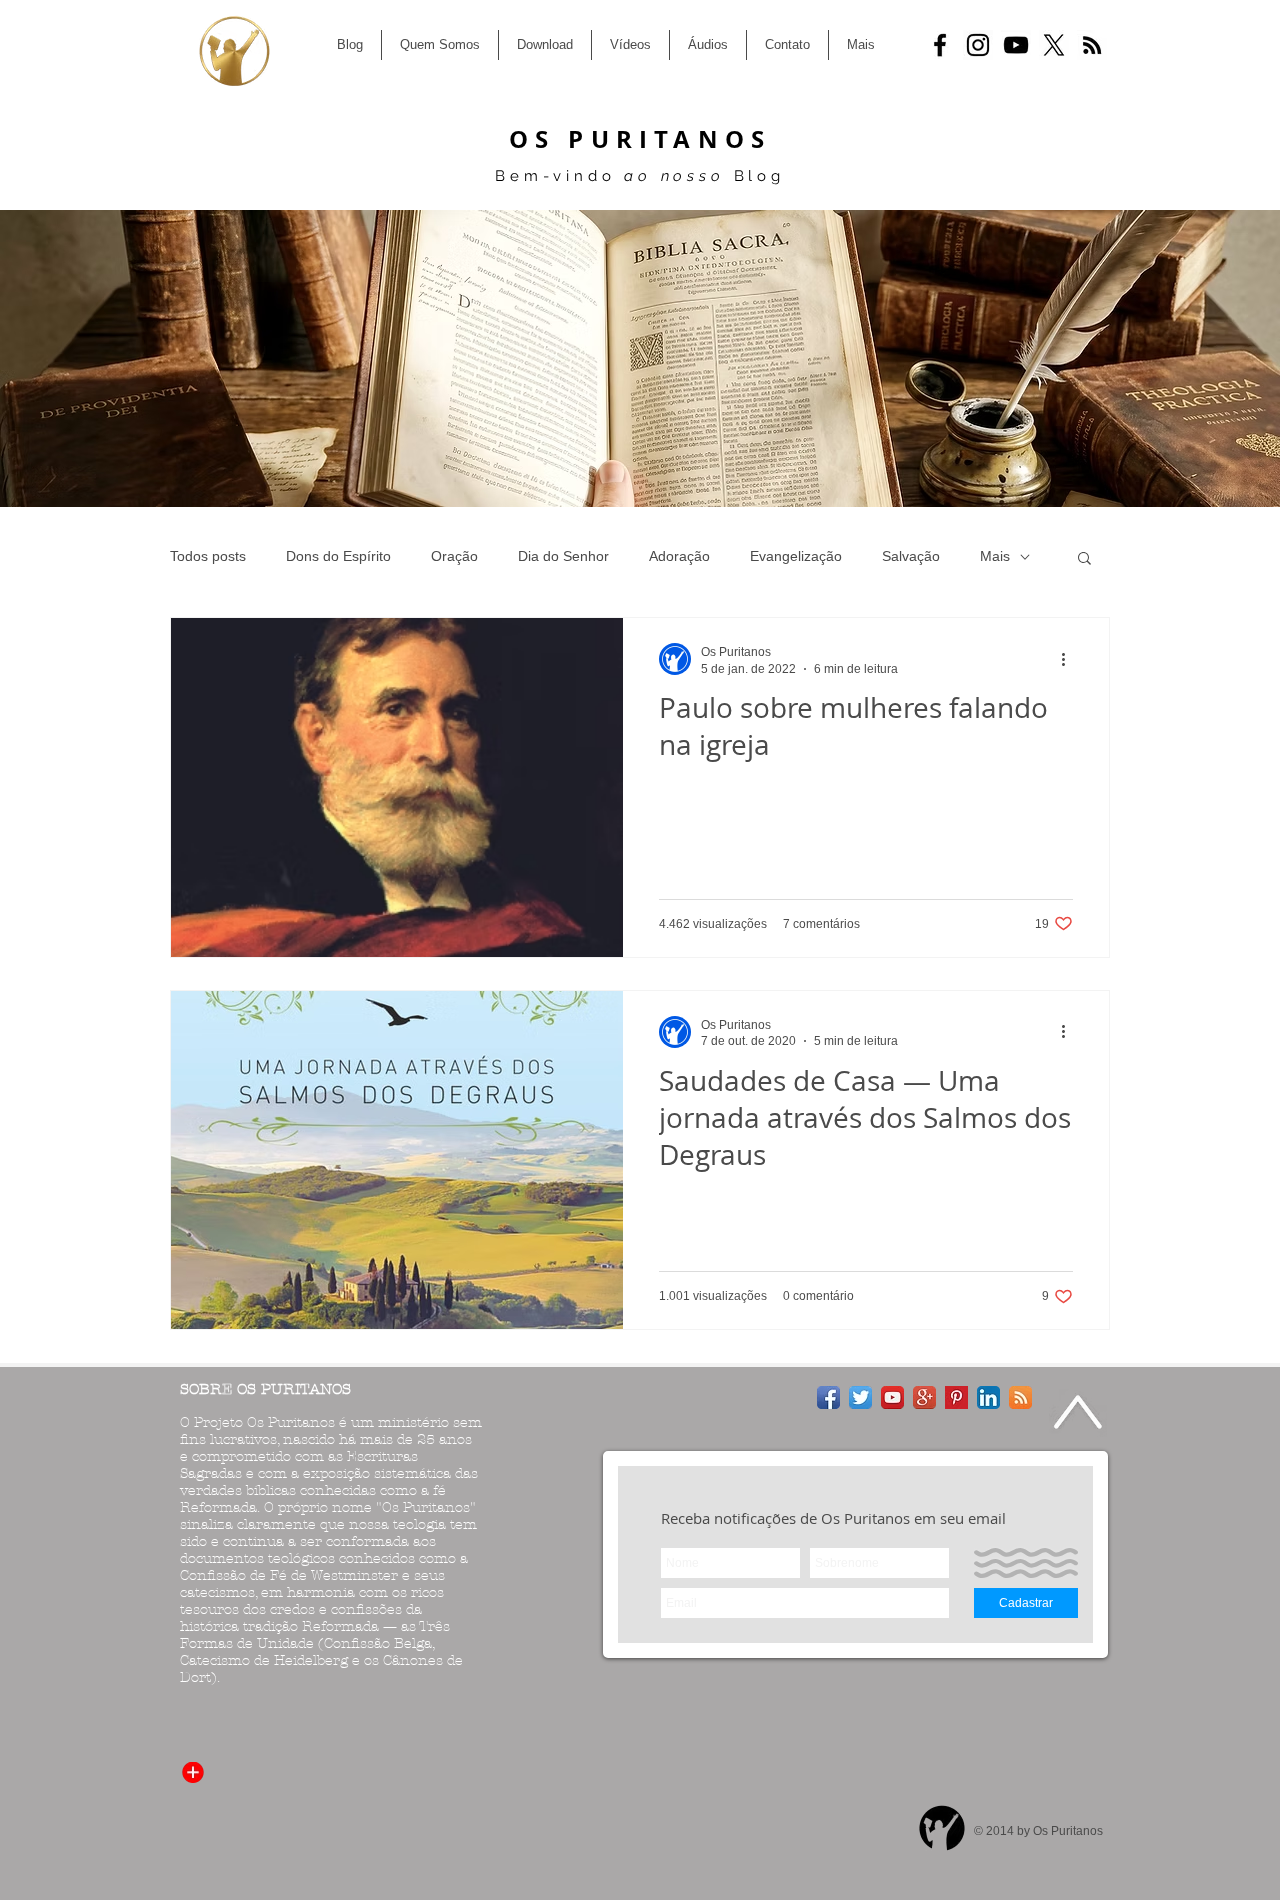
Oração (454, 556)
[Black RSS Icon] (1092, 45)
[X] (1054, 45)
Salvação (911, 556)
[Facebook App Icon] (828, 1397)
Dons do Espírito (338, 556)
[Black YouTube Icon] (1016, 45)
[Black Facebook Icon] (940, 45)
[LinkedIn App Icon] (988, 1397)
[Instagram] (978, 45)
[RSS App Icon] (1020, 1397)
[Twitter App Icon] (860, 1397)
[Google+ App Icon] (924, 1397)
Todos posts (208, 556)
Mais (995, 556)
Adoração (679, 556)
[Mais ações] (1070, 659)
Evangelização (796, 556)
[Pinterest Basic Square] (956, 1397)
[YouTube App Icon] (892, 1397)
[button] (1084, 559)
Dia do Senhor (563, 556)
